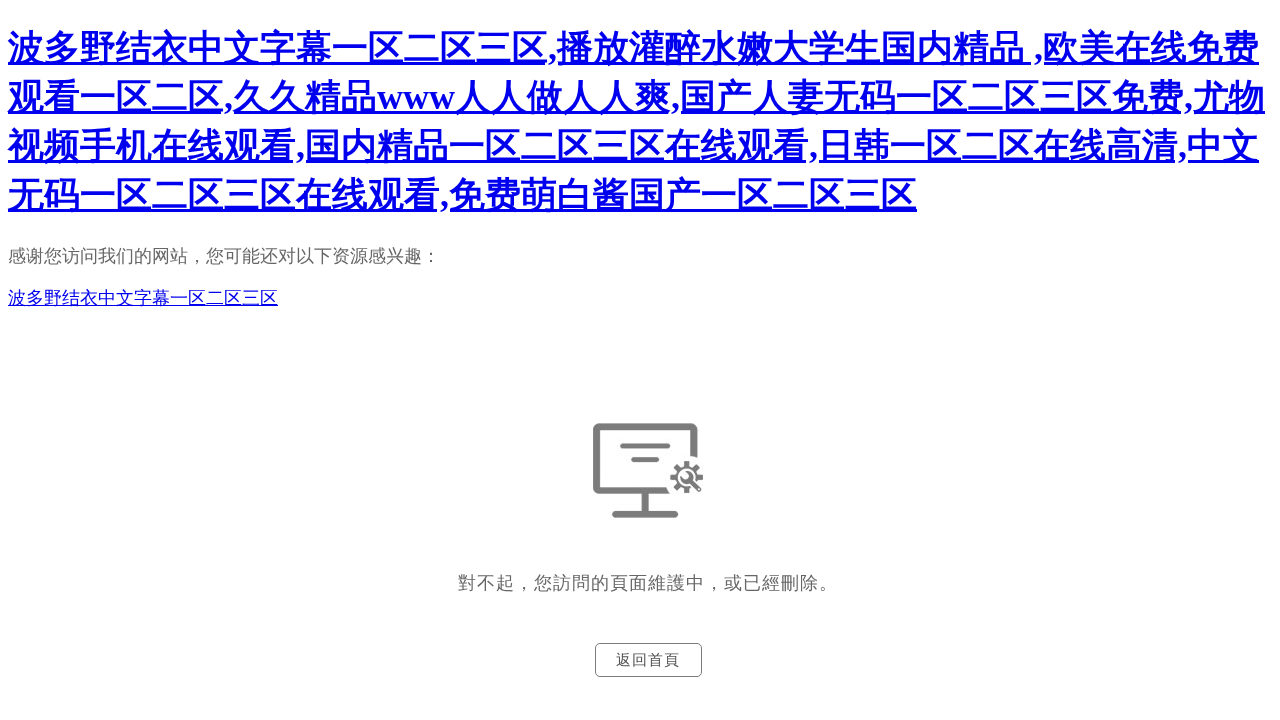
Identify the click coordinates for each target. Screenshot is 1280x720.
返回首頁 (648, 660)
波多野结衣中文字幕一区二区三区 (143, 298)
